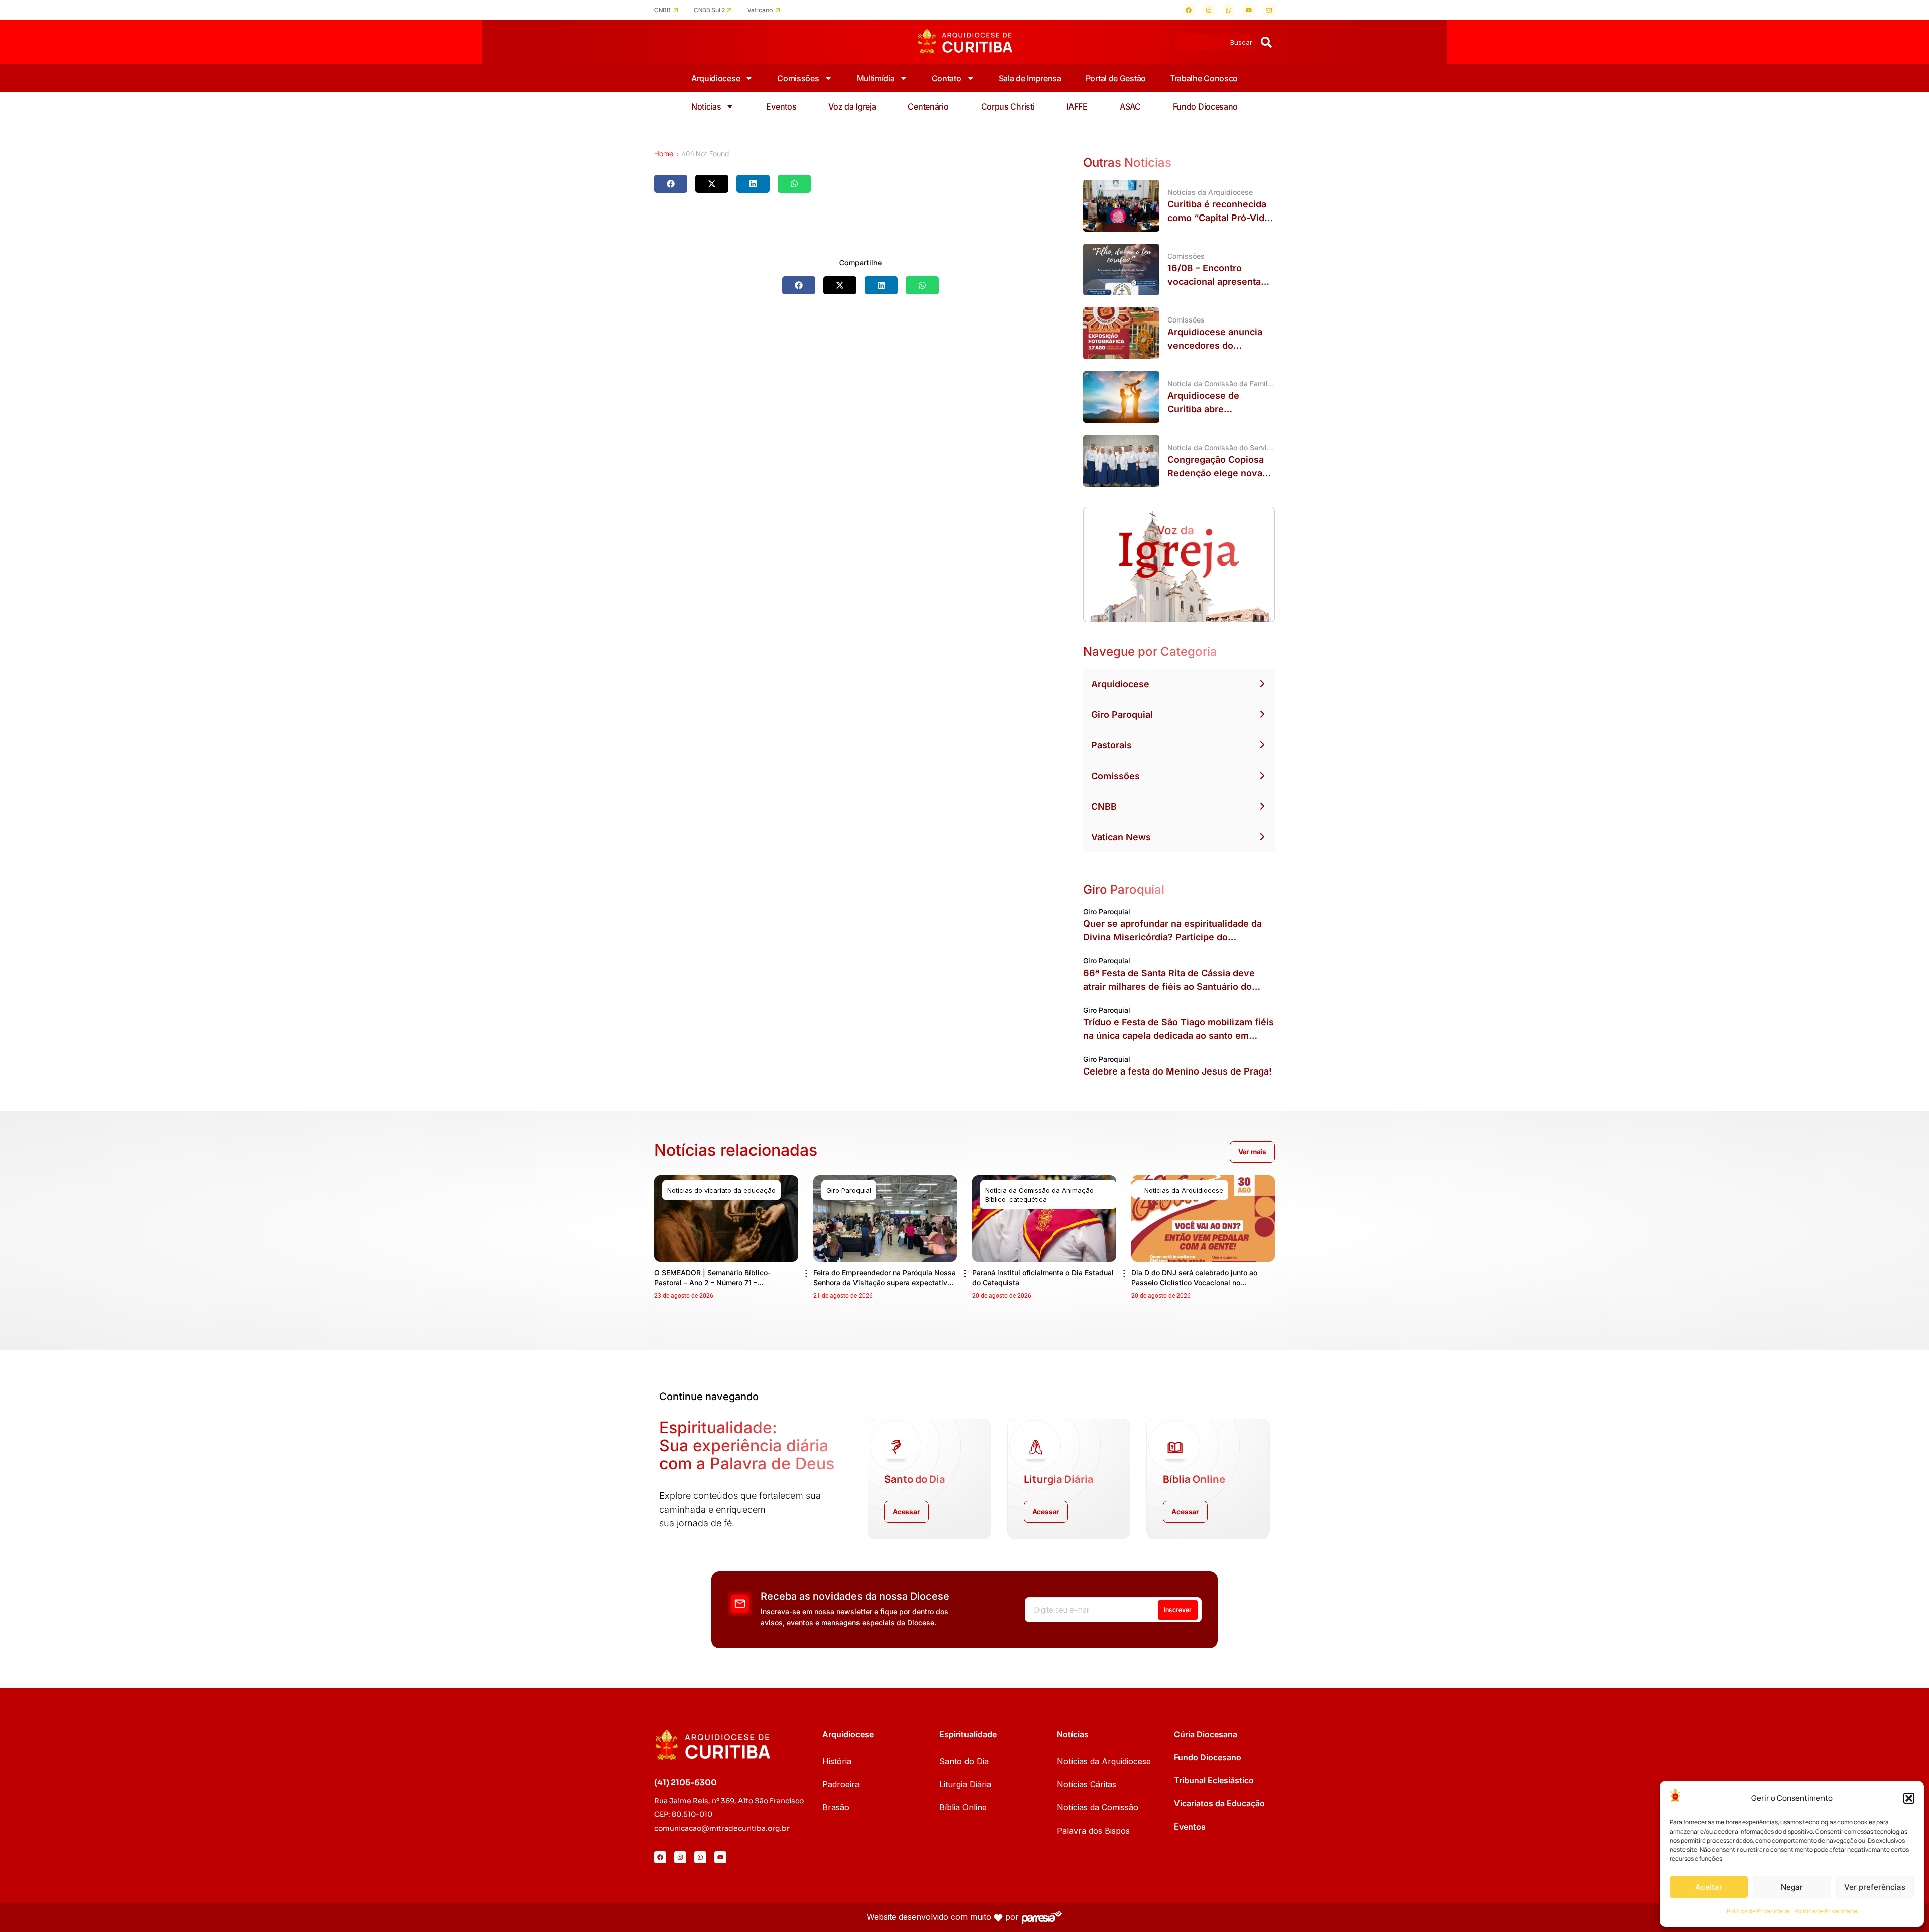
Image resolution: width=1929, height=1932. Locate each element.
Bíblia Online (963, 1807)
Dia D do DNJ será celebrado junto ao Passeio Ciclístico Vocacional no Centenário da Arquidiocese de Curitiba (1198, 1283)
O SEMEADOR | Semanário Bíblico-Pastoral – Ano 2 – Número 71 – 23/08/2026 (712, 1283)
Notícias (706, 106)
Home (664, 153)
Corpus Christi (1008, 106)
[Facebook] (1189, 10)
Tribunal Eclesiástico (1214, 1780)
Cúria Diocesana (1206, 1734)
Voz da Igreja (852, 106)
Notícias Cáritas (1087, 1784)
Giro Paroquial (1122, 715)
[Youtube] (1249, 10)
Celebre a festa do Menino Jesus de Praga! (1177, 1071)
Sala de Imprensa (1030, 78)
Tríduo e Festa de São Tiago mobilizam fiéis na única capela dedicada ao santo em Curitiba (1178, 1036)
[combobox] (1215, 42)
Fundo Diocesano (1206, 106)
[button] (1909, 1798)
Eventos (781, 106)
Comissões (798, 78)
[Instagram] (1209, 10)
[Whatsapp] (1229, 10)
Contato (947, 78)
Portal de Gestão (1116, 78)
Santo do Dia (964, 1761)
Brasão (836, 1807)
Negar (1792, 1887)
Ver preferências (1875, 1887)
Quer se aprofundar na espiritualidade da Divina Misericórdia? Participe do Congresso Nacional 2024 (1172, 937)
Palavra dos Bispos (1093, 1831)
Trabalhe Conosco (1204, 78)
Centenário (928, 106)
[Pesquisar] (1266, 42)
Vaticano (760, 10)
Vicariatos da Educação (1219, 1803)
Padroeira (841, 1784)
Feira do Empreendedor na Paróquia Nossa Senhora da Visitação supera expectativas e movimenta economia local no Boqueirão (885, 1283)
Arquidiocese (716, 78)
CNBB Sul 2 (709, 10)
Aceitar (1709, 1887)
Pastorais (1111, 745)
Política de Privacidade (1758, 1911)
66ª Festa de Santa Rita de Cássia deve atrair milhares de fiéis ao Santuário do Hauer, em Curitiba (1169, 986)
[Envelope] (1269, 10)
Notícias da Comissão (1098, 1807)
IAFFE (1077, 106)
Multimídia (876, 78)
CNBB (662, 10)
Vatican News (1121, 837)
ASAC (1130, 106)
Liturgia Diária (965, 1784)
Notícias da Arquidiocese (1104, 1761)
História (837, 1761)
